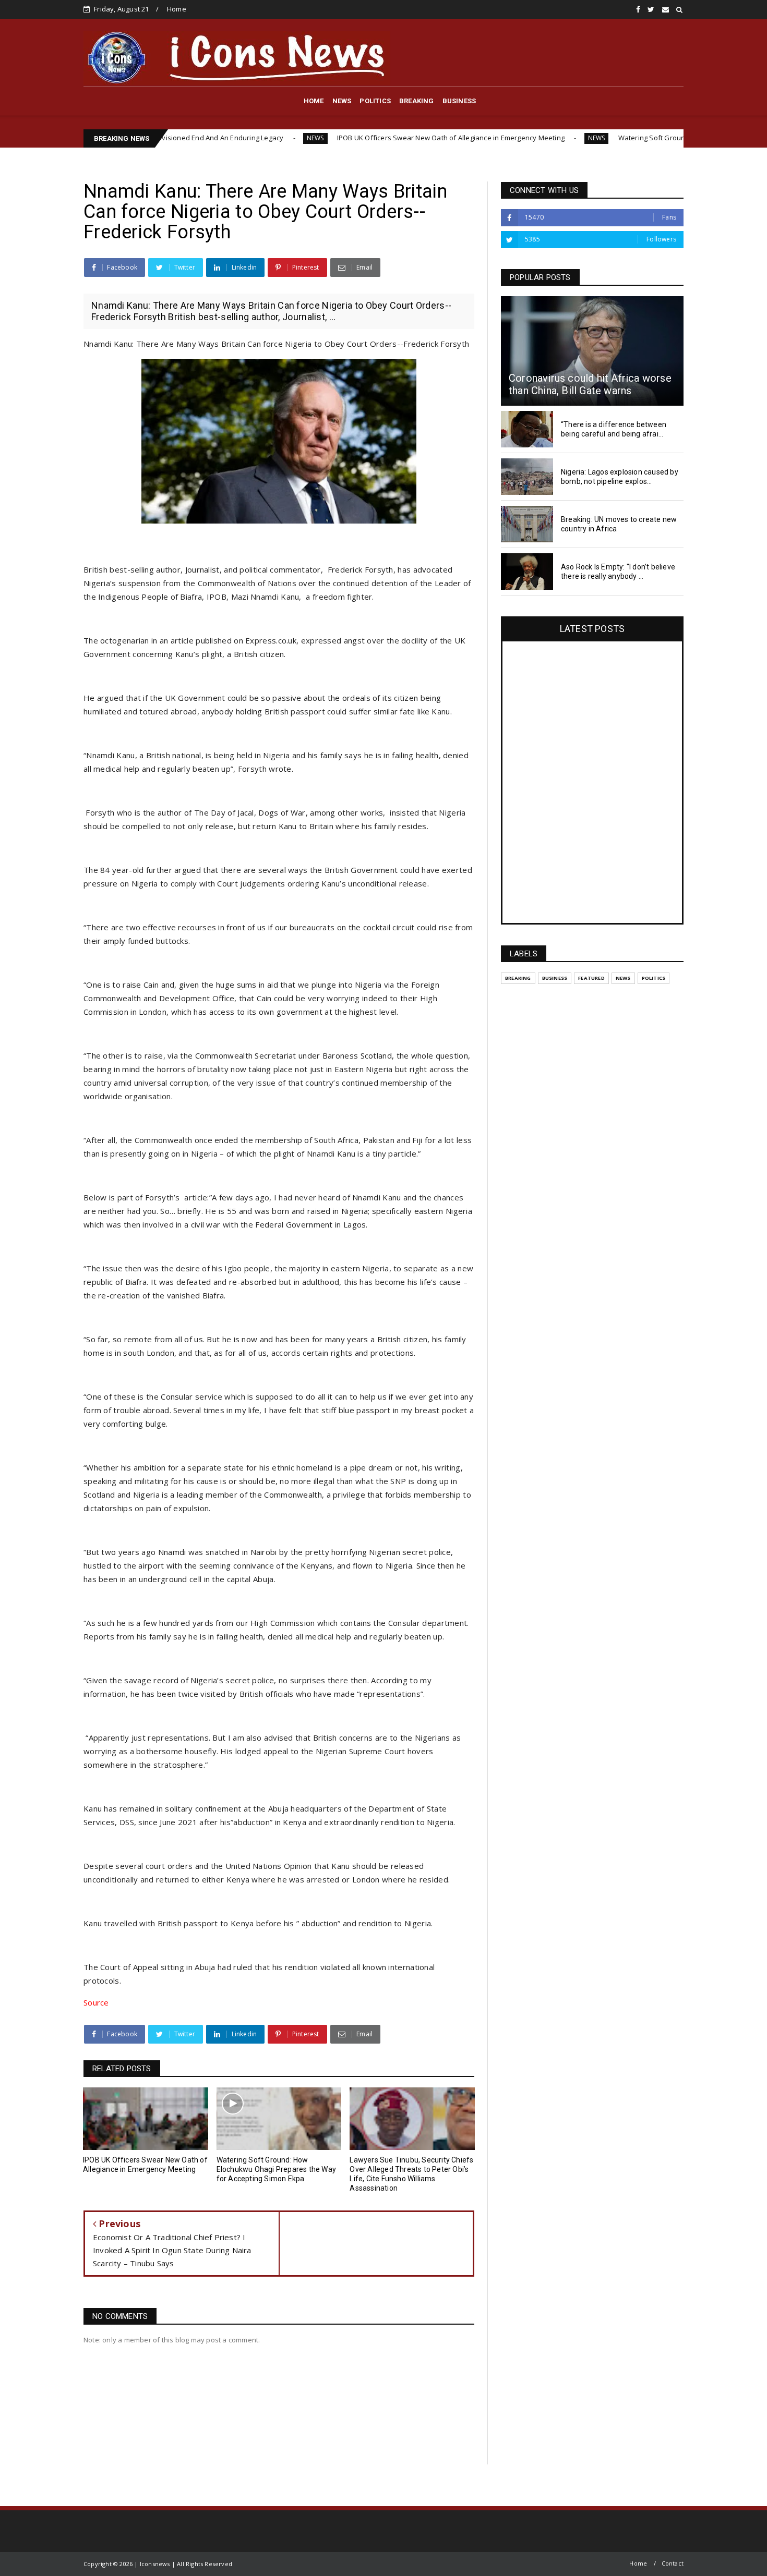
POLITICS (375, 101)
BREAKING (417, 101)
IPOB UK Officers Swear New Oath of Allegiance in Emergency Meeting (358, 138)
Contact (673, 2563)
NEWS (342, 101)
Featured (591, 978)
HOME (314, 101)
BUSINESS (459, 101)
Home (177, 9)
